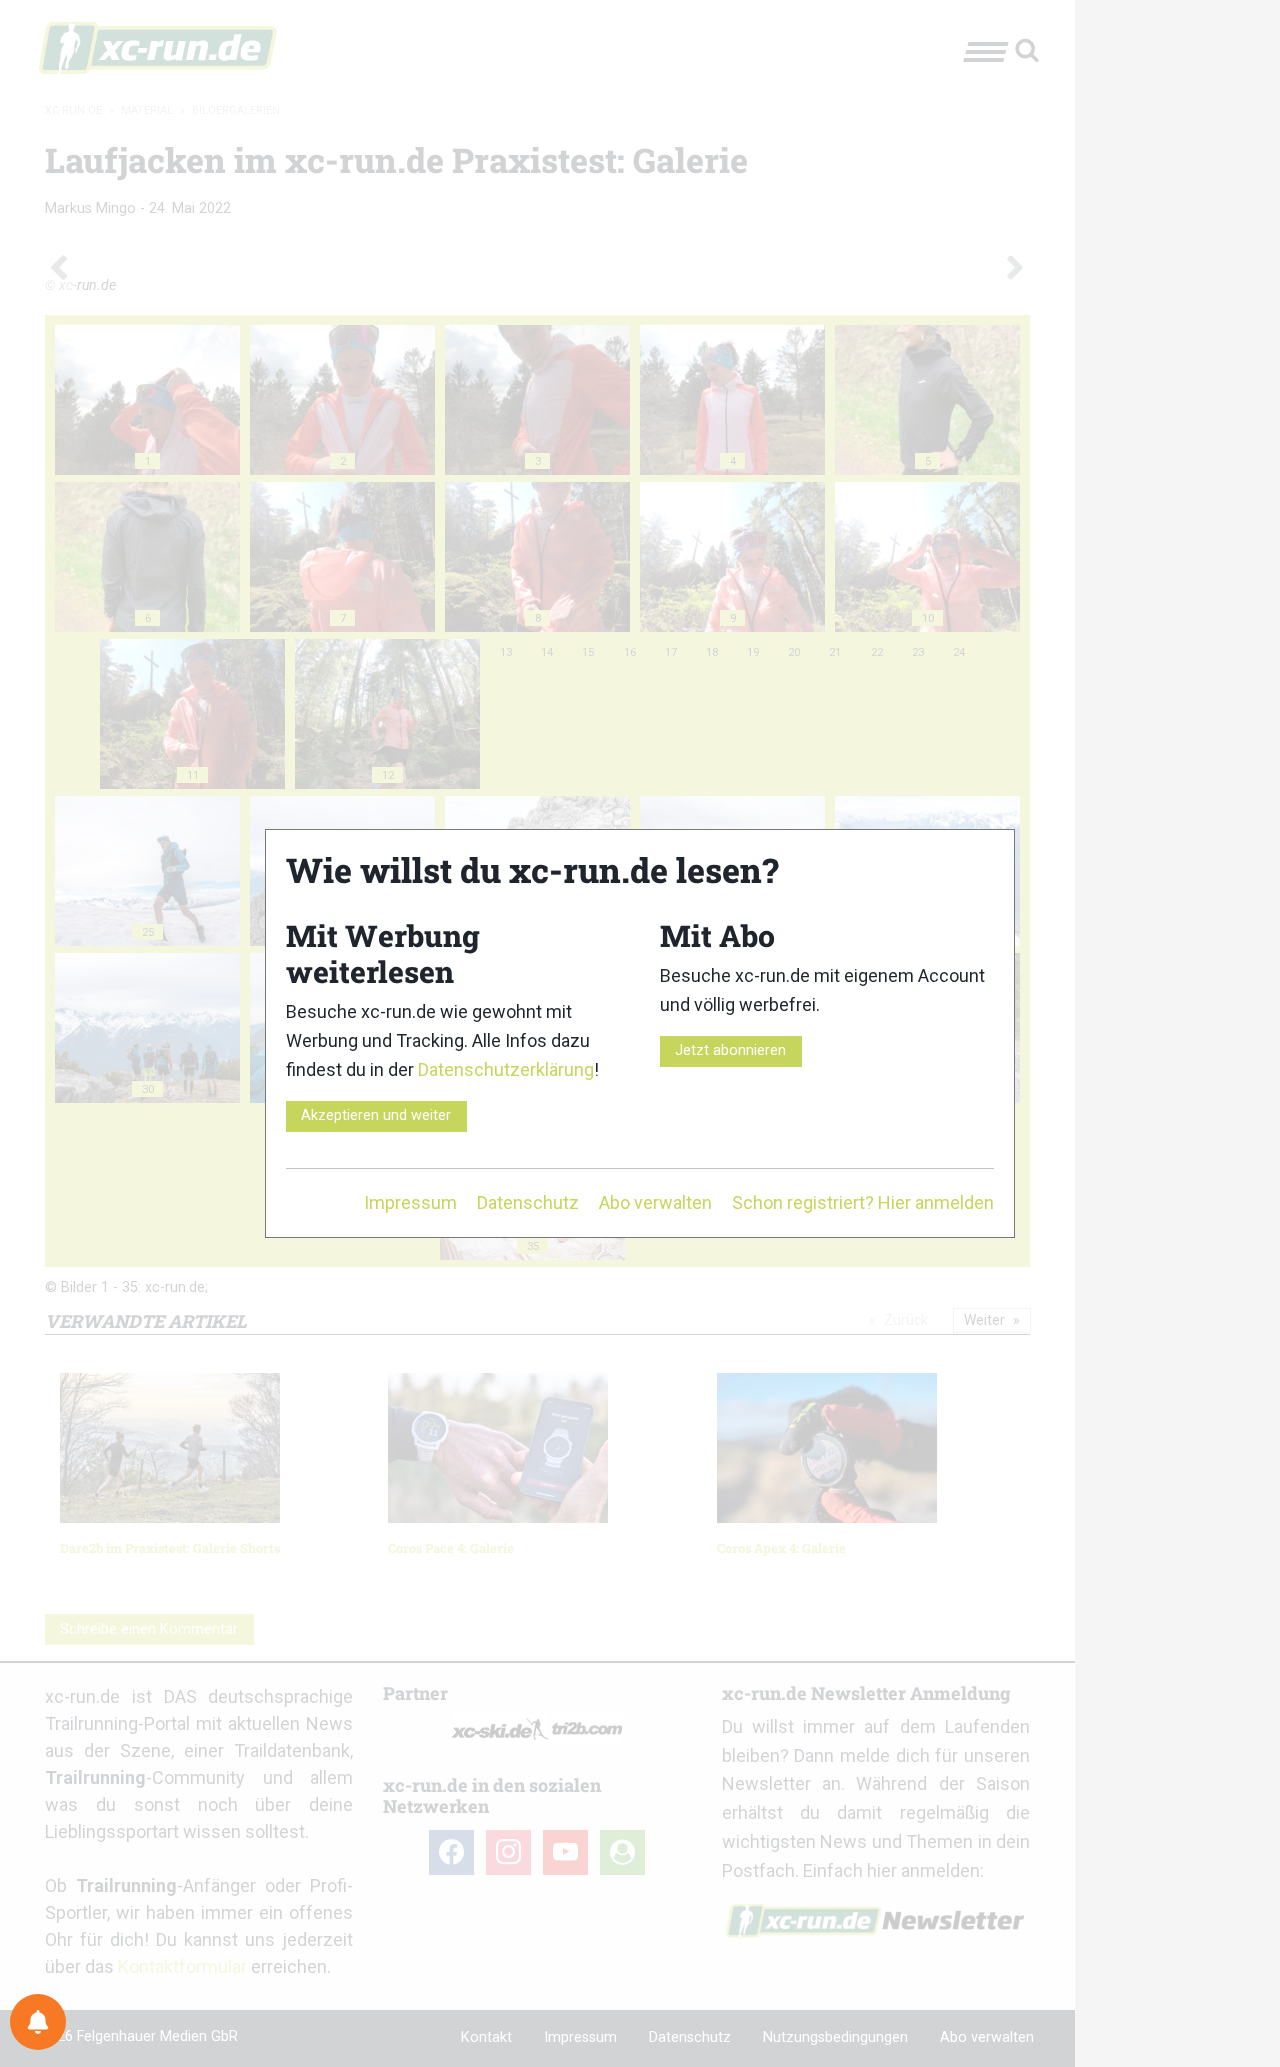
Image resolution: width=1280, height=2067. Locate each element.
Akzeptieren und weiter (376, 1115)
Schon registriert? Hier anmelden (863, 1202)
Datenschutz (528, 1202)
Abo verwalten (655, 1202)
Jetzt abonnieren (730, 1050)
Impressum (410, 1202)
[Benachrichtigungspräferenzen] (38, 2022)
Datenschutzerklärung (506, 1069)
